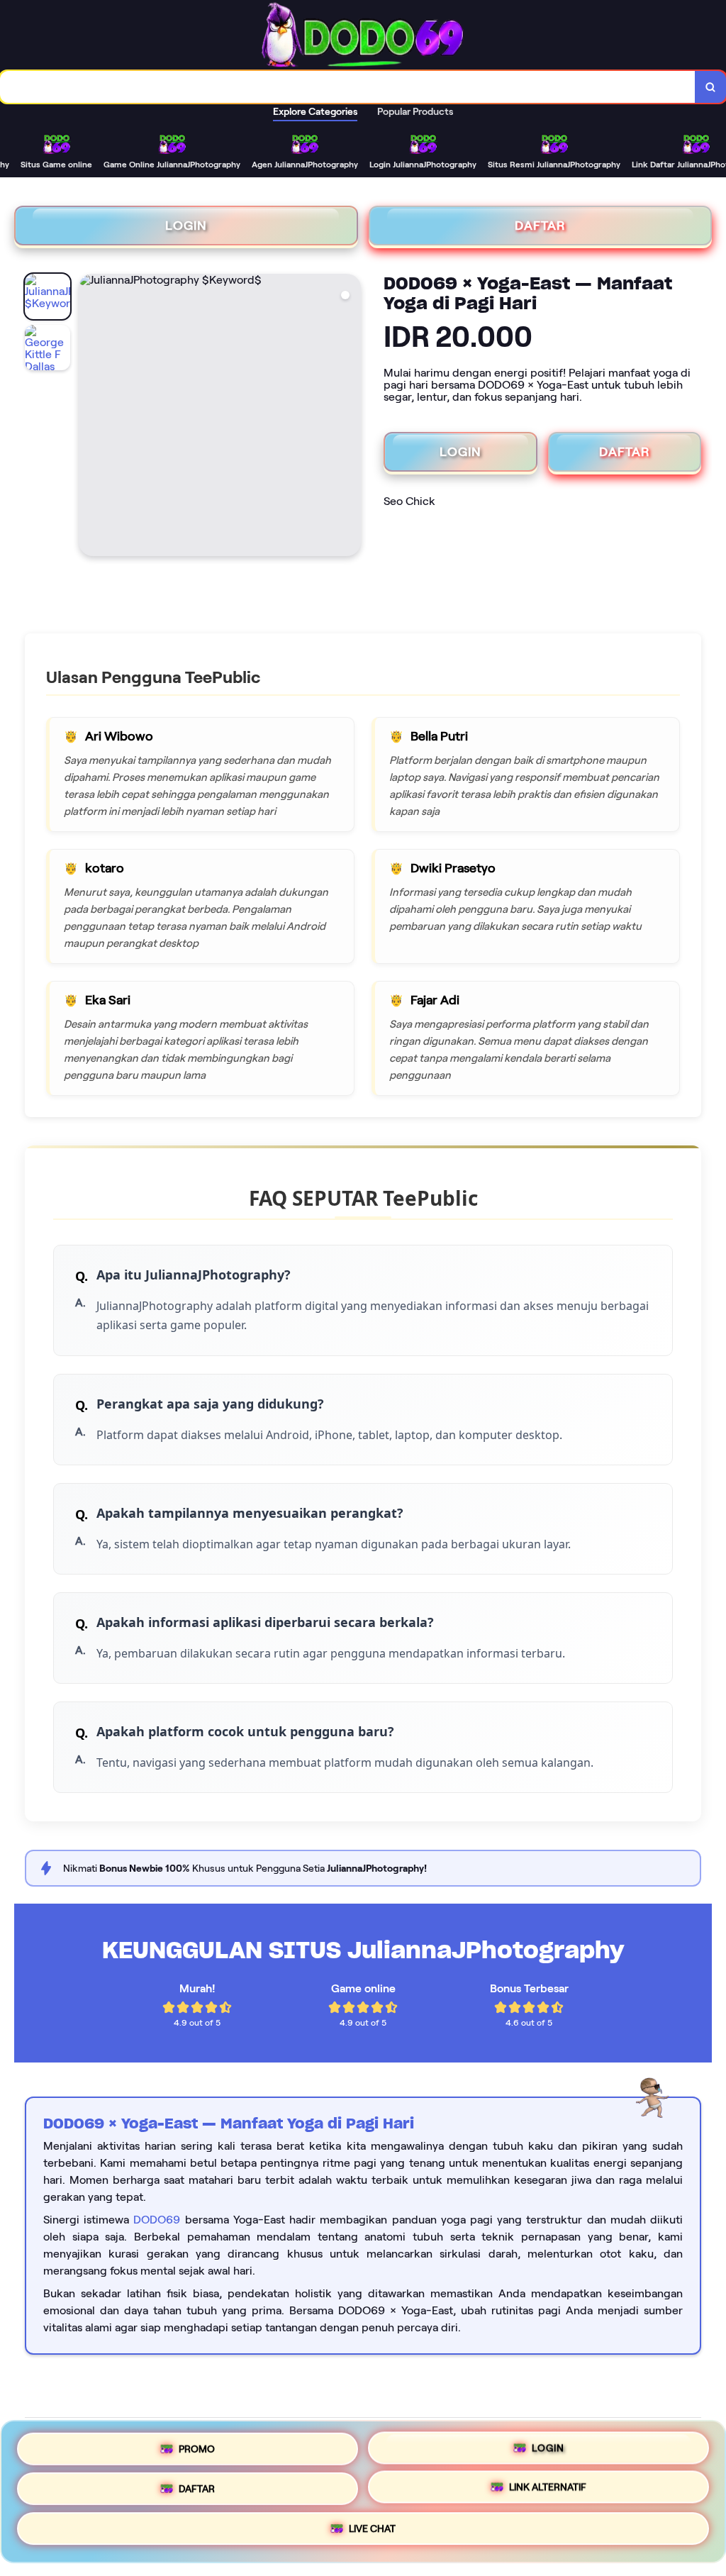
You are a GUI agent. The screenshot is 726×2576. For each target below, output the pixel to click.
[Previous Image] (90, 417)
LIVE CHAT (372, 2534)
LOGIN (186, 226)
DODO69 (157, 2220)
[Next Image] (350, 417)
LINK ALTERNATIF (548, 2491)
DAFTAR (540, 226)
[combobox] (348, 87)
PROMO (197, 2444)
